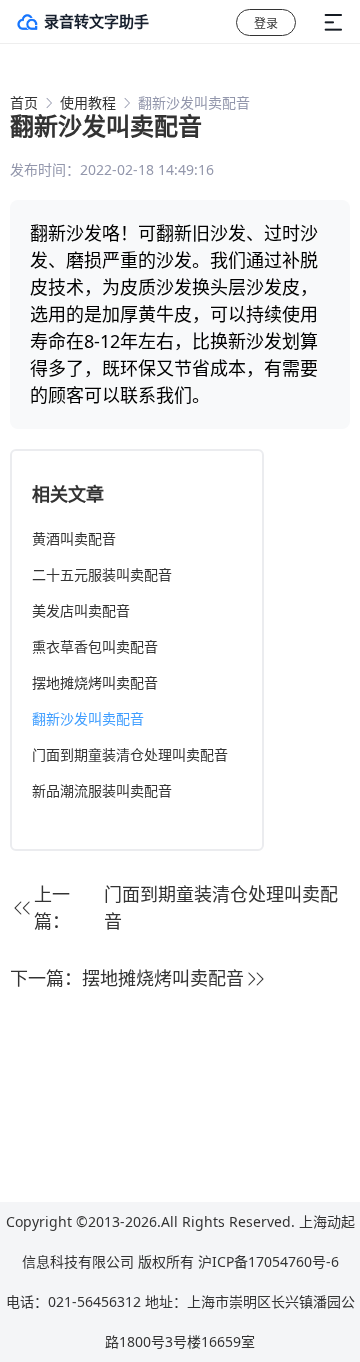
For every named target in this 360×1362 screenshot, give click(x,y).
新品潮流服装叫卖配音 (102, 790)
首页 (24, 102)
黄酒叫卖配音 (74, 538)
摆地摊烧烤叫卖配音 (95, 682)
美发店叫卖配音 (81, 610)
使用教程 (88, 102)
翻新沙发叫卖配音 (88, 718)
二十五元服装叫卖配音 (102, 574)
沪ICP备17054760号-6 (268, 1261)
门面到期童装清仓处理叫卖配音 (130, 754)
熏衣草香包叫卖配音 (95, 646)
